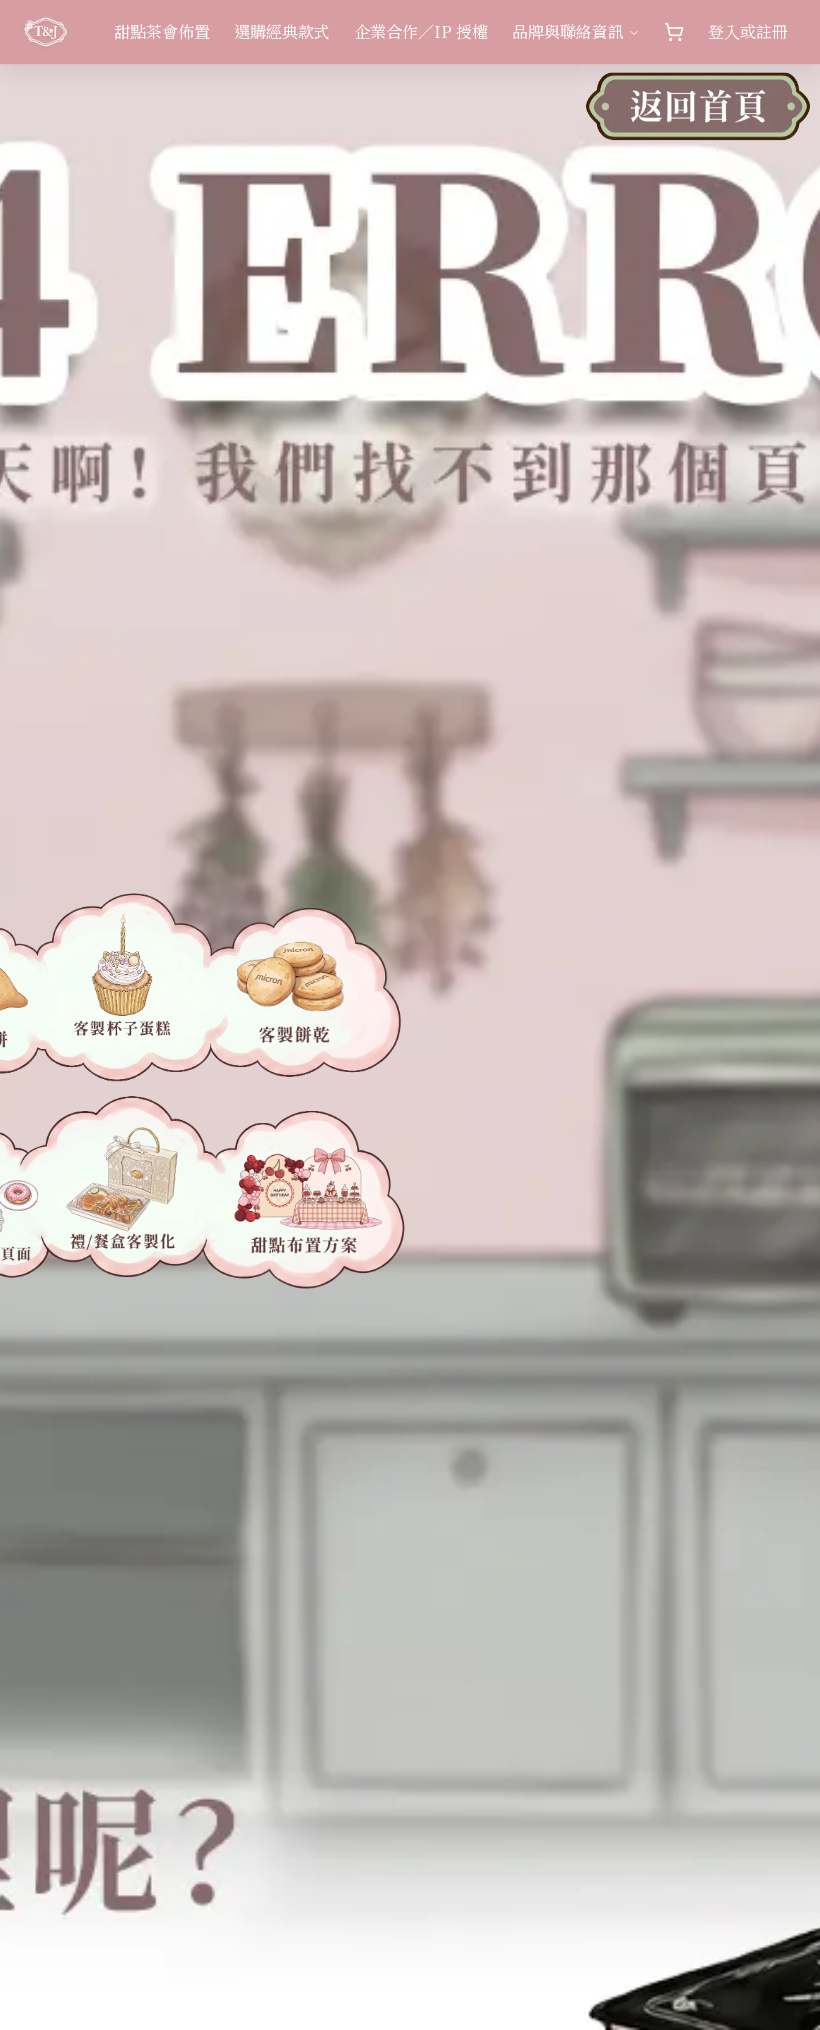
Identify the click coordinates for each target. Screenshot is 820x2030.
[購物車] (674, 32)
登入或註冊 (748, 31)
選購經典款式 (282, 31)
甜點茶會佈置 (162, 31)
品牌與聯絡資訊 (568, 31)
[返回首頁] (698, 117)
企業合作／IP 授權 (421, 31)
